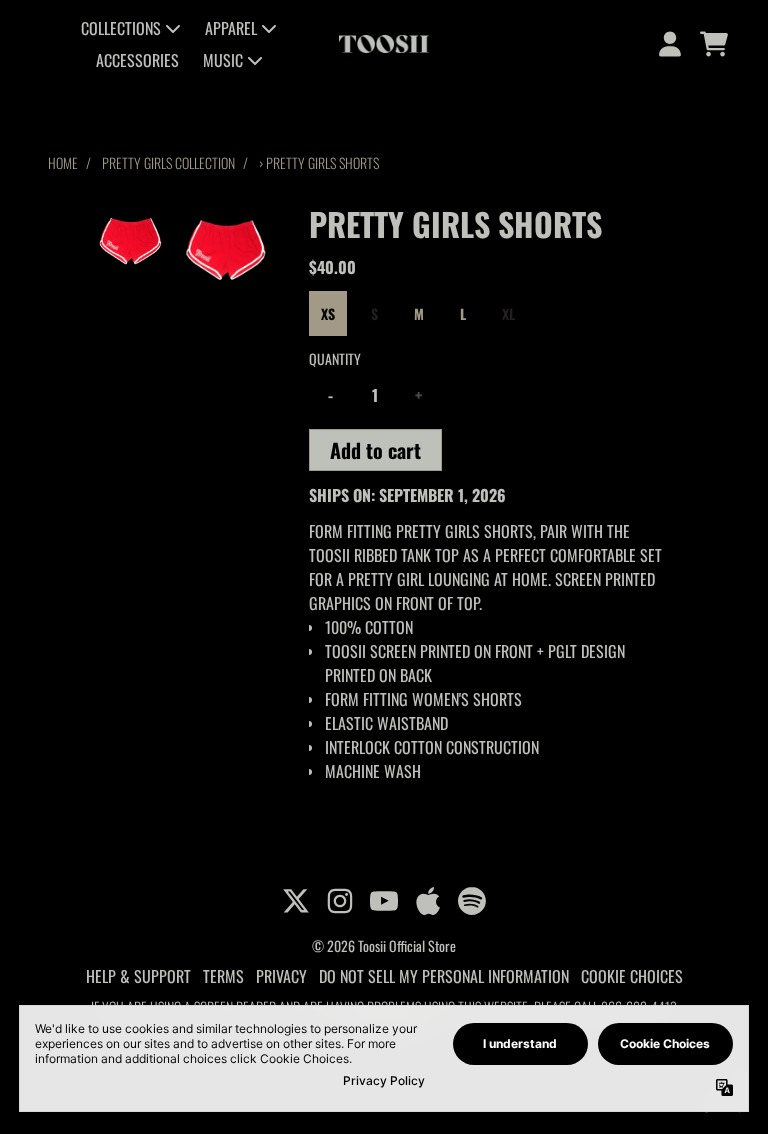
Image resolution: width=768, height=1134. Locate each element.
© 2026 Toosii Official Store (384, 945)
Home (63, 162)
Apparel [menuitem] (231, 28)
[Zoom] (226, 248)
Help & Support (138, 976)
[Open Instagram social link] (340, 901)
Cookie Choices (632, 976)
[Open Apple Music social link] (428, 901)
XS (328, 313)
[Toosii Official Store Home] (384, 44)
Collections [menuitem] (121, 28)
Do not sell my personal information (444, 976)
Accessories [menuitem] (137, 60)
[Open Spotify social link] (472, 901)
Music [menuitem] (223, 60)
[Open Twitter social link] (296, 901)
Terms (223, 976)
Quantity (335, 358)
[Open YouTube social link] (384, 901)
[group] (130, 239)
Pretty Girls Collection (168, 162)
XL (508, 313)
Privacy (281, 976)
